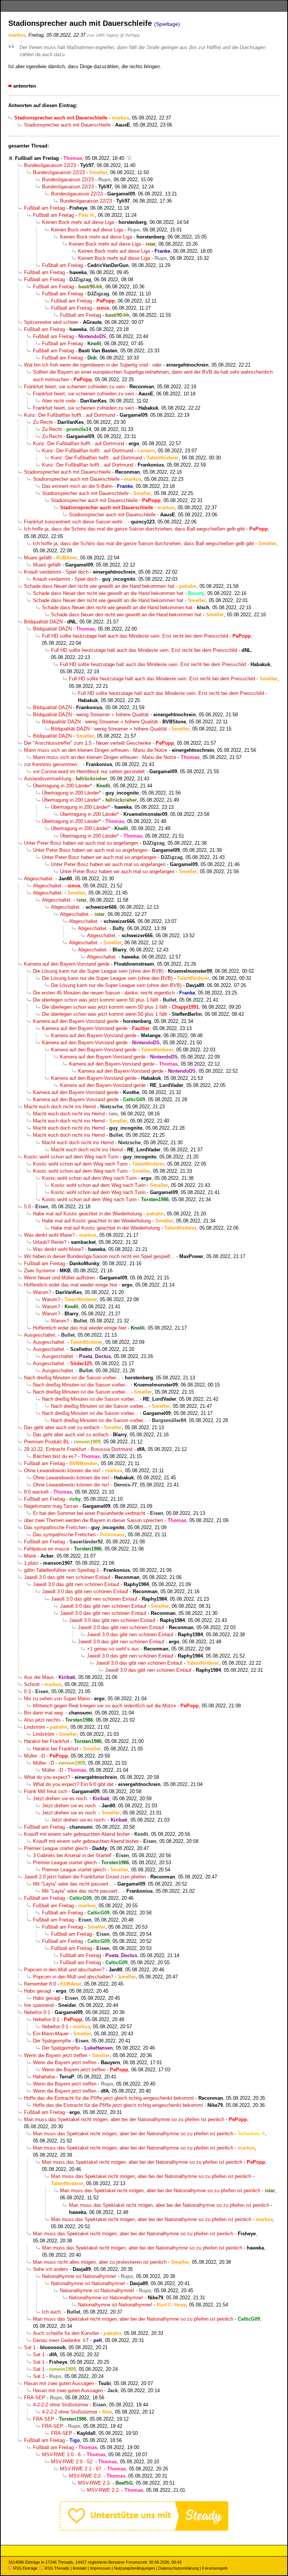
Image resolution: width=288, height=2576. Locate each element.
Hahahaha (44, 2077)
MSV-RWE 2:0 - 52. (72, 2462)
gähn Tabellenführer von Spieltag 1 (61, 1570)
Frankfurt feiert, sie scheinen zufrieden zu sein (74, 387)
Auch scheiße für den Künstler (66, 2333)
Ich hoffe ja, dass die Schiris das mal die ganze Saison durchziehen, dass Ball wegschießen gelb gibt (134, 529)
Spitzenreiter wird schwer (51, 322)
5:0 (27, 1207)
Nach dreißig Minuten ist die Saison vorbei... (72, 1378)
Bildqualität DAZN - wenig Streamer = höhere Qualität (91, 715)
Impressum (100, 2568)
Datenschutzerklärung (178, 2568)
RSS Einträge (25, 2568)
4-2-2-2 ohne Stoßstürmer (61, 2405)
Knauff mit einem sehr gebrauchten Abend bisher (77, 1834)
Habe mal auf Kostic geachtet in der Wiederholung (87, 1214)
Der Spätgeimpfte (52, 2041)
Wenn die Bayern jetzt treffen (56, 2055)
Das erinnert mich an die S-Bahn (77, 486)
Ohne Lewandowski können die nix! (62, 1471)
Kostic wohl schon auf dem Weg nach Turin (71, 1157)
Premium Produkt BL (47, 1442)
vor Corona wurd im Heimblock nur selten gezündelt (89, 771)
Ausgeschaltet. (40, 1335)
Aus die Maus (39, 1677)
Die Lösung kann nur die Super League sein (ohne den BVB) (98, 971)
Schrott (32, 1684)
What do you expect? (47, 1777)
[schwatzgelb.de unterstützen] (144, 2529)
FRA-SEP (35, 2398)
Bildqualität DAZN (43, 622)
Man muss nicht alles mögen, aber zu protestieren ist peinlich (100, 2262)
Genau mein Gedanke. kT (61, 2340)
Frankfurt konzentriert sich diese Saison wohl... (75, 522)
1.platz (31, 1563)
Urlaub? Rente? (50, 1242)
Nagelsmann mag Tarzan (51, 1506)
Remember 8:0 (40, 1984)
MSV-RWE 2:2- (85, 2476)
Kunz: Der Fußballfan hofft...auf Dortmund (70, 415)
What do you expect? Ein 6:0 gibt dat (73, 1784)
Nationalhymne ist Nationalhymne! (79, 2276)
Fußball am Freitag (37, 158)
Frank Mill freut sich (46, 1791)
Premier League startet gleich (56, 1848)
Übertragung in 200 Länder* (62, 786)
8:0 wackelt (36, 1492)
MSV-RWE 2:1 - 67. (81, 2469)
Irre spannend (39, 2005)
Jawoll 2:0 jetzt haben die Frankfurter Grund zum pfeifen (85, 1877)
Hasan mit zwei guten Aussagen (59, 2383)
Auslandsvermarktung (48, 779)
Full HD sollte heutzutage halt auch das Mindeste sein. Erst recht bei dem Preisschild (135, 636)
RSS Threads (57, 2568)
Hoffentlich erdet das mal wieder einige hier (71, 1285)
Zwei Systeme (40, 1271)
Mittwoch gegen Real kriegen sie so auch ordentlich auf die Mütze (104, 1706)
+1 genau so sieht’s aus (113, 1649)
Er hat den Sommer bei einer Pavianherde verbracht (89, 1513)
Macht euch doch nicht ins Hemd (60, 1107)
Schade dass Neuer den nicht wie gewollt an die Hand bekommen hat (99, 586)
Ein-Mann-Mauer (51, 2034)
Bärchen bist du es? (55, 1456)
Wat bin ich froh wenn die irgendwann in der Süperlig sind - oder (93, 365)
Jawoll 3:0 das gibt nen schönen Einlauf (67, 1577)
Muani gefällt (38, 558)
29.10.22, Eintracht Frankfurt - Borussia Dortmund (78, 1449)
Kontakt (80, 2568)
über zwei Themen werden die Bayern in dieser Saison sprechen (94, 1520)
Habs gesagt (38, 1991)
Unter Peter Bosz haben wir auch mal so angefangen (81, 843)
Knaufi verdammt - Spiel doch (56, 572)
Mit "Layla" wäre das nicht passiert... (73, 1884)
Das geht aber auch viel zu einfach (62, 1427)
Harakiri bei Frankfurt (47, 1741)
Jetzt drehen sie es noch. (61, 1799)
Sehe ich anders (51, 2269)
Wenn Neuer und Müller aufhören (59, 1278)
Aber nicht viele (59, 401)
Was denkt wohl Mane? (49, 1235)
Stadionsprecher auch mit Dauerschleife (67, 125)
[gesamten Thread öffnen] (129, 158)
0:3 (27, 1691)
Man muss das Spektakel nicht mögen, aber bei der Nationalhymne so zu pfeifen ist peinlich (124, 2119)
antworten (25, 86)
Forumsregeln (215, 2568)
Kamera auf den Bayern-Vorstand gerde (67, 964)
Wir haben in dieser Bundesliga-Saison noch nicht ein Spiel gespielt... (99, 1256)
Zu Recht (43, 422)
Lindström (35, 1727)
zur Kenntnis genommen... (53, 764)
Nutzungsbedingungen (134, 2568)
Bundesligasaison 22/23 (50, 165)
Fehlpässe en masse (47, 1549)
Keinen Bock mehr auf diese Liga (78, 222)
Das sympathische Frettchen (55, 1527)
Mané (30, 1556)
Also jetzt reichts (42, 1720)
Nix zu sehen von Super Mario (57, 1699)
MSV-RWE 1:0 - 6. (62, 2455)
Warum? (42, 1292)
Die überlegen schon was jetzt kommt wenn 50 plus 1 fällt (96, 1000)
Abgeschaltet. (39, 879)
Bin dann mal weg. (44, 1713)
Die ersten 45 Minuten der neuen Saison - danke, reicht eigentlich (104, 993)
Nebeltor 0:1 (37, 2012)
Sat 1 (30, 2347)
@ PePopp (130, 35)
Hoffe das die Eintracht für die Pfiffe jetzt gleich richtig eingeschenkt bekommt (109, 2098)
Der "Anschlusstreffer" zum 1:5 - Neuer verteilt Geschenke (88, 743)
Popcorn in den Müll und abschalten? (64, 1970)
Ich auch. (52, 2312)
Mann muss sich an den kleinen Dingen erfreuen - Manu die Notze (96, 750)
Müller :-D (34, 1756)
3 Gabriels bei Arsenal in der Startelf (72, 1855)
